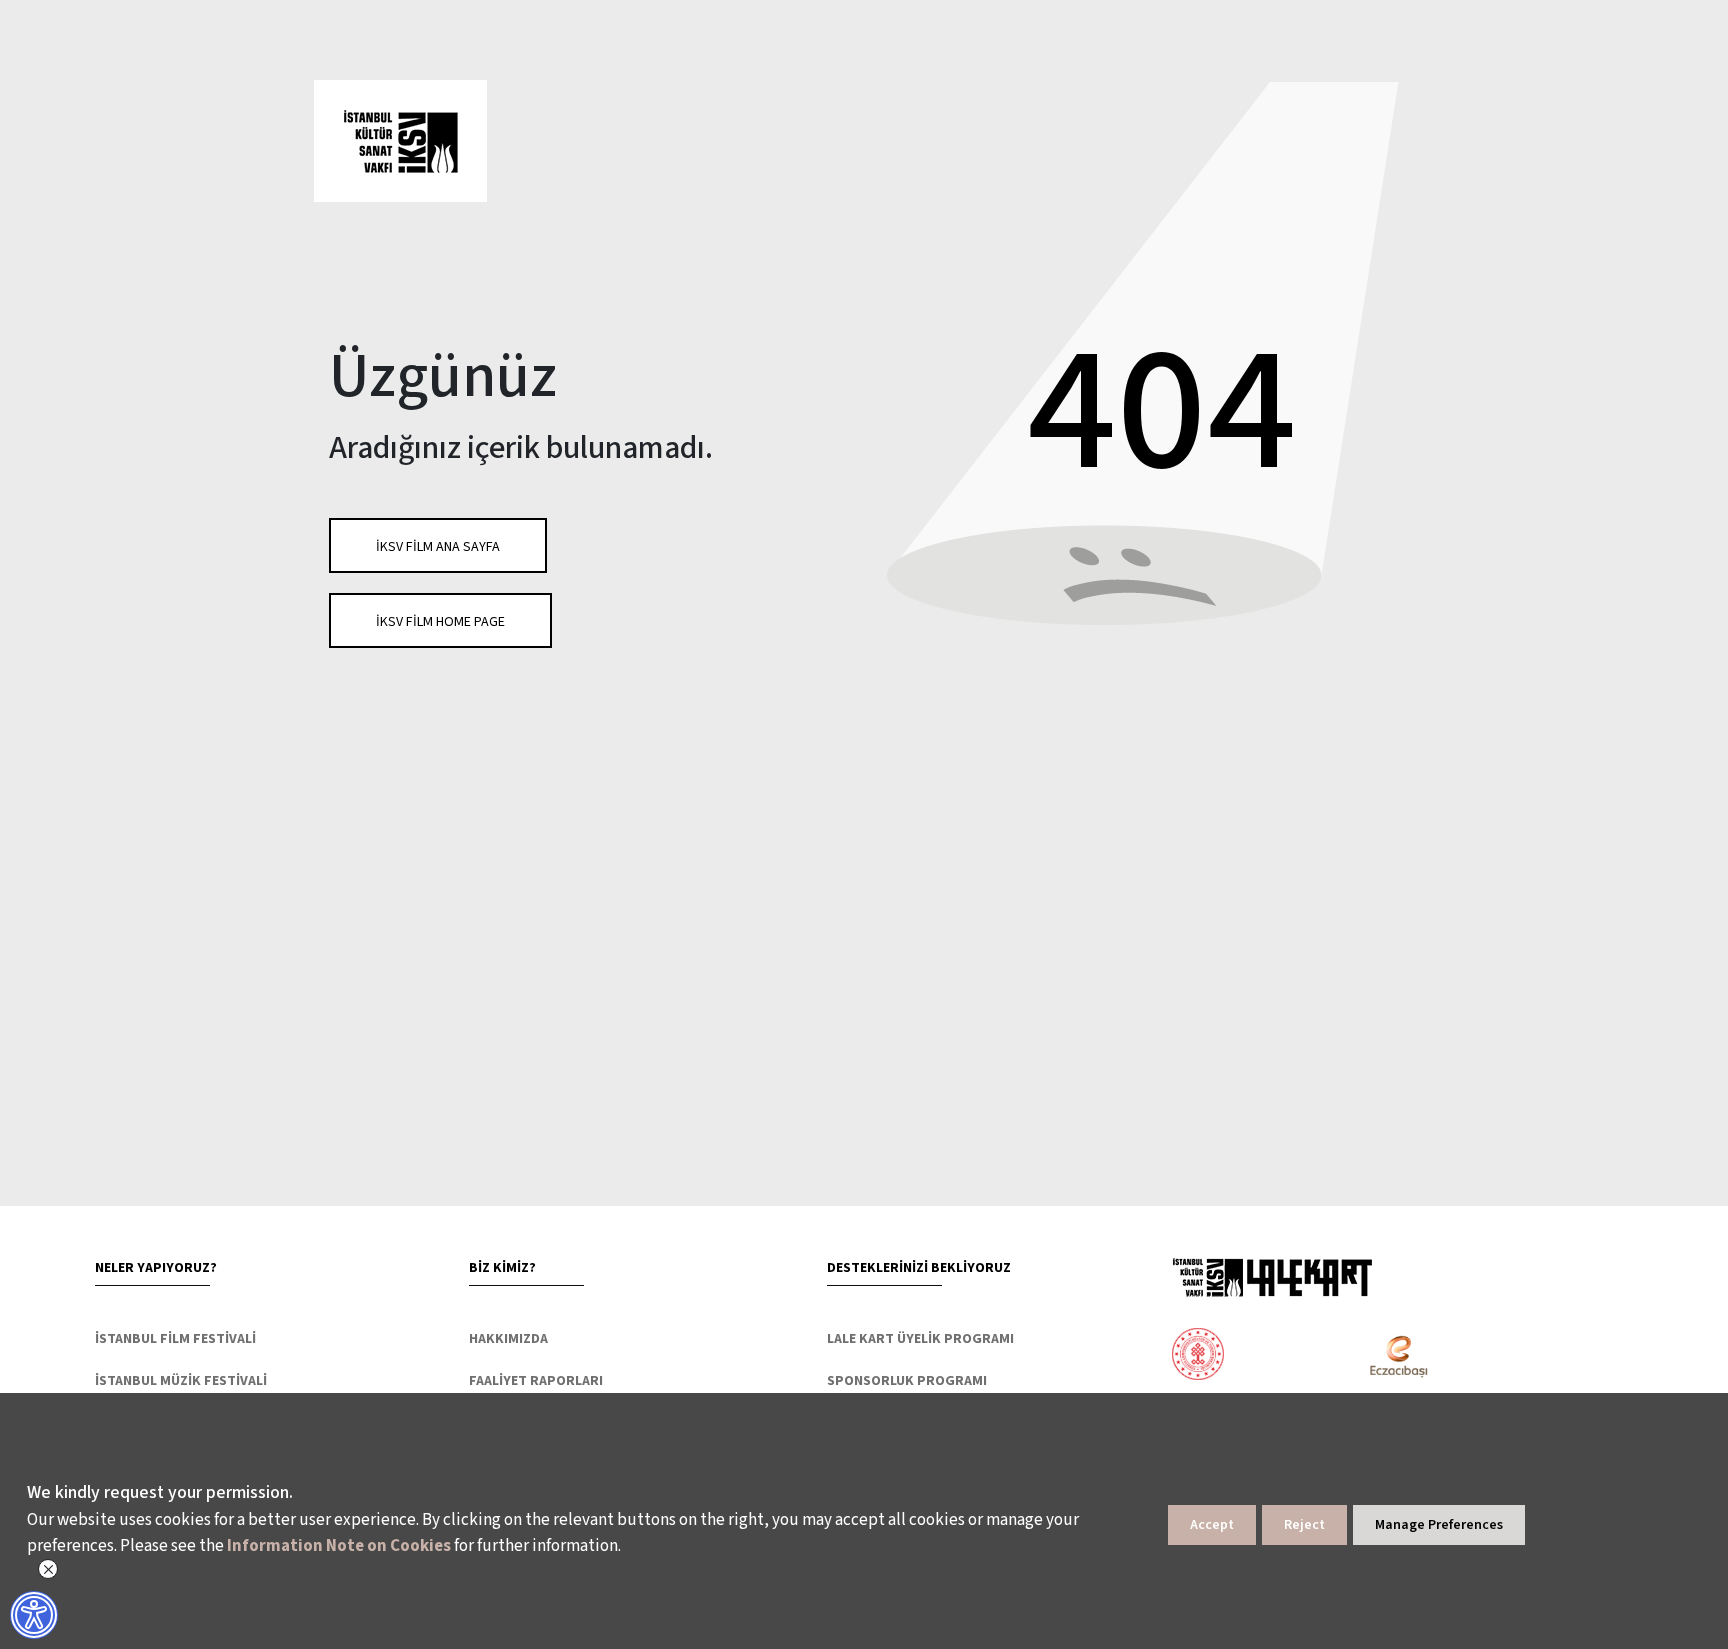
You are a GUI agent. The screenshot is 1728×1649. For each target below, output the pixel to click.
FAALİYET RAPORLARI (536, 1381)
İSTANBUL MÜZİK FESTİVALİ (181, 1381)
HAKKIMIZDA (508, 1339)
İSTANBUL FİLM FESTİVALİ (175, 1339)
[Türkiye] (1276, 1356)
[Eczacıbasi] (1387, 1356)
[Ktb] (1198, 1356)
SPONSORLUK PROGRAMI (907, 1381)
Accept (1212, 1525)
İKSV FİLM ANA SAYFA (438, 547)
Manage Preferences (1439, 1525)
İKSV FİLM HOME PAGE (440, 622)
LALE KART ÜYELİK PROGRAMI (920, 1339)
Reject (1304, 1525)
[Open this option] (1272, 1277)
